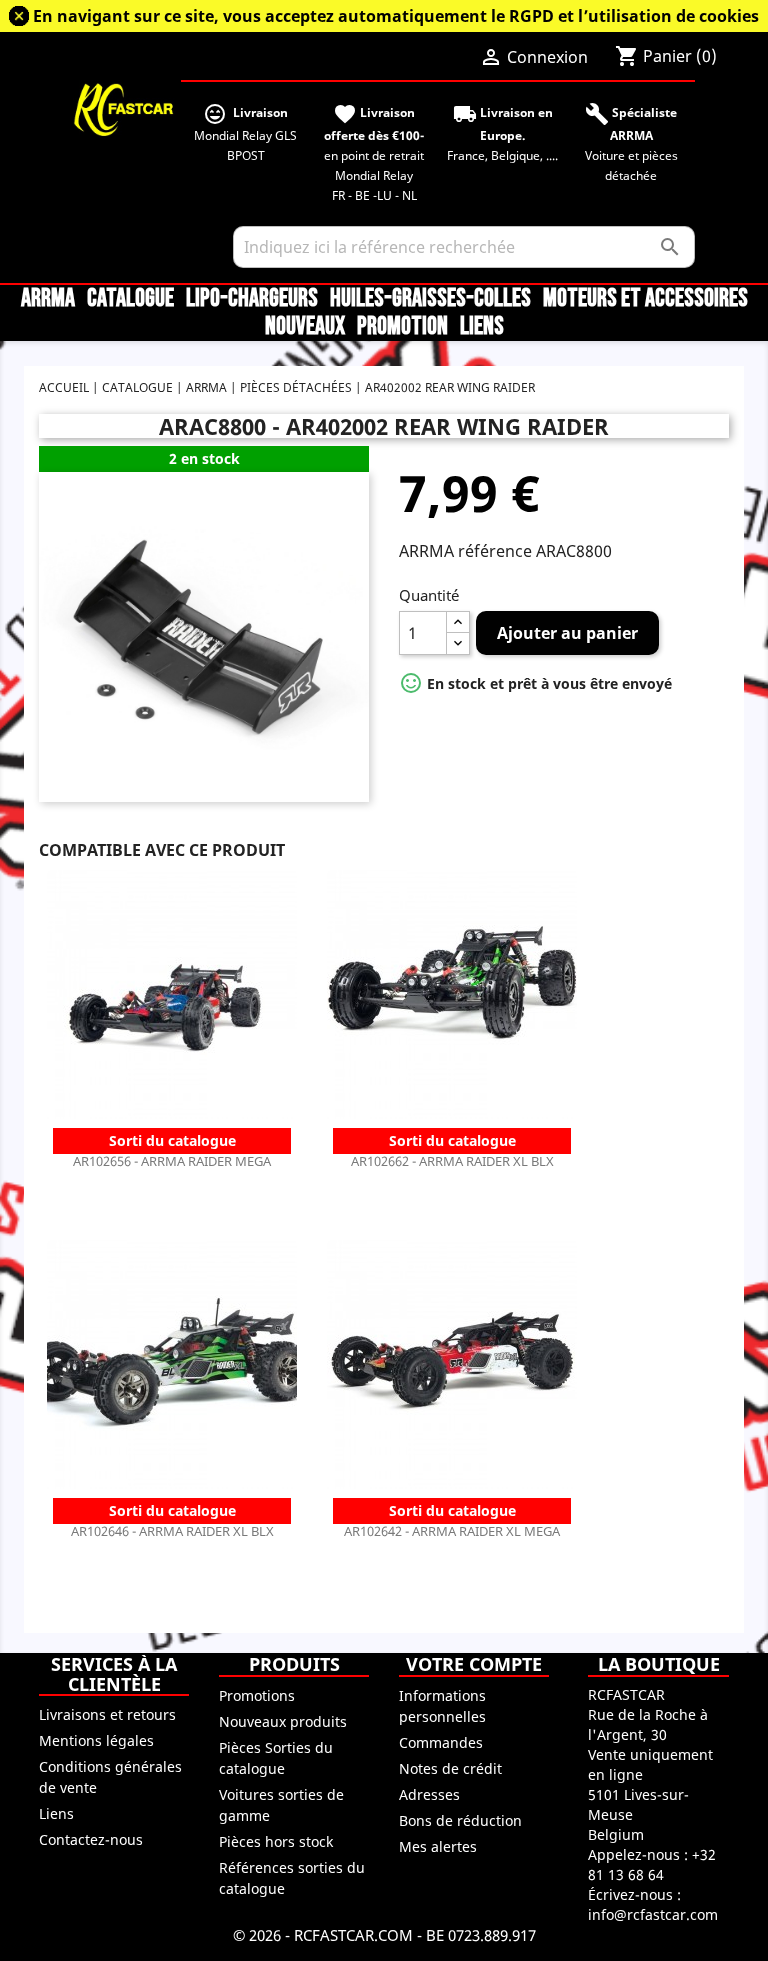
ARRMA (48, 299)
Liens (482, 327)
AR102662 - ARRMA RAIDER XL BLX (452, 1161)
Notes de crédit (450, 1768)
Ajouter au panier (567, 633)
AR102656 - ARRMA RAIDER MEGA (172, 1161)
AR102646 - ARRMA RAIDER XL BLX (172, 1531)
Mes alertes (438, 1846)
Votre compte (474, 1664)
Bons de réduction (460, 1820)
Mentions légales (96, 1740)
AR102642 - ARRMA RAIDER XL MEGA (452, 1531)
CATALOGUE (130, 299)
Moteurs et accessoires (645, 299)
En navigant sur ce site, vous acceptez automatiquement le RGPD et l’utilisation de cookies (396, 16)
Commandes (441, 1742)
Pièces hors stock (276, 1841)
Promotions (257, 1695)
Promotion (402, 327)
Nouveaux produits (283, 1721)
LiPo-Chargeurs (252, 299)
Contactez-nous (91, 1839)
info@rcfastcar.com (653, 1914)
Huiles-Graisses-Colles (430, 299)
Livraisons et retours (107, 1714)
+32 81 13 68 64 (652, 1864)
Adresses (429, 1794)
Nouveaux (305, 327)
